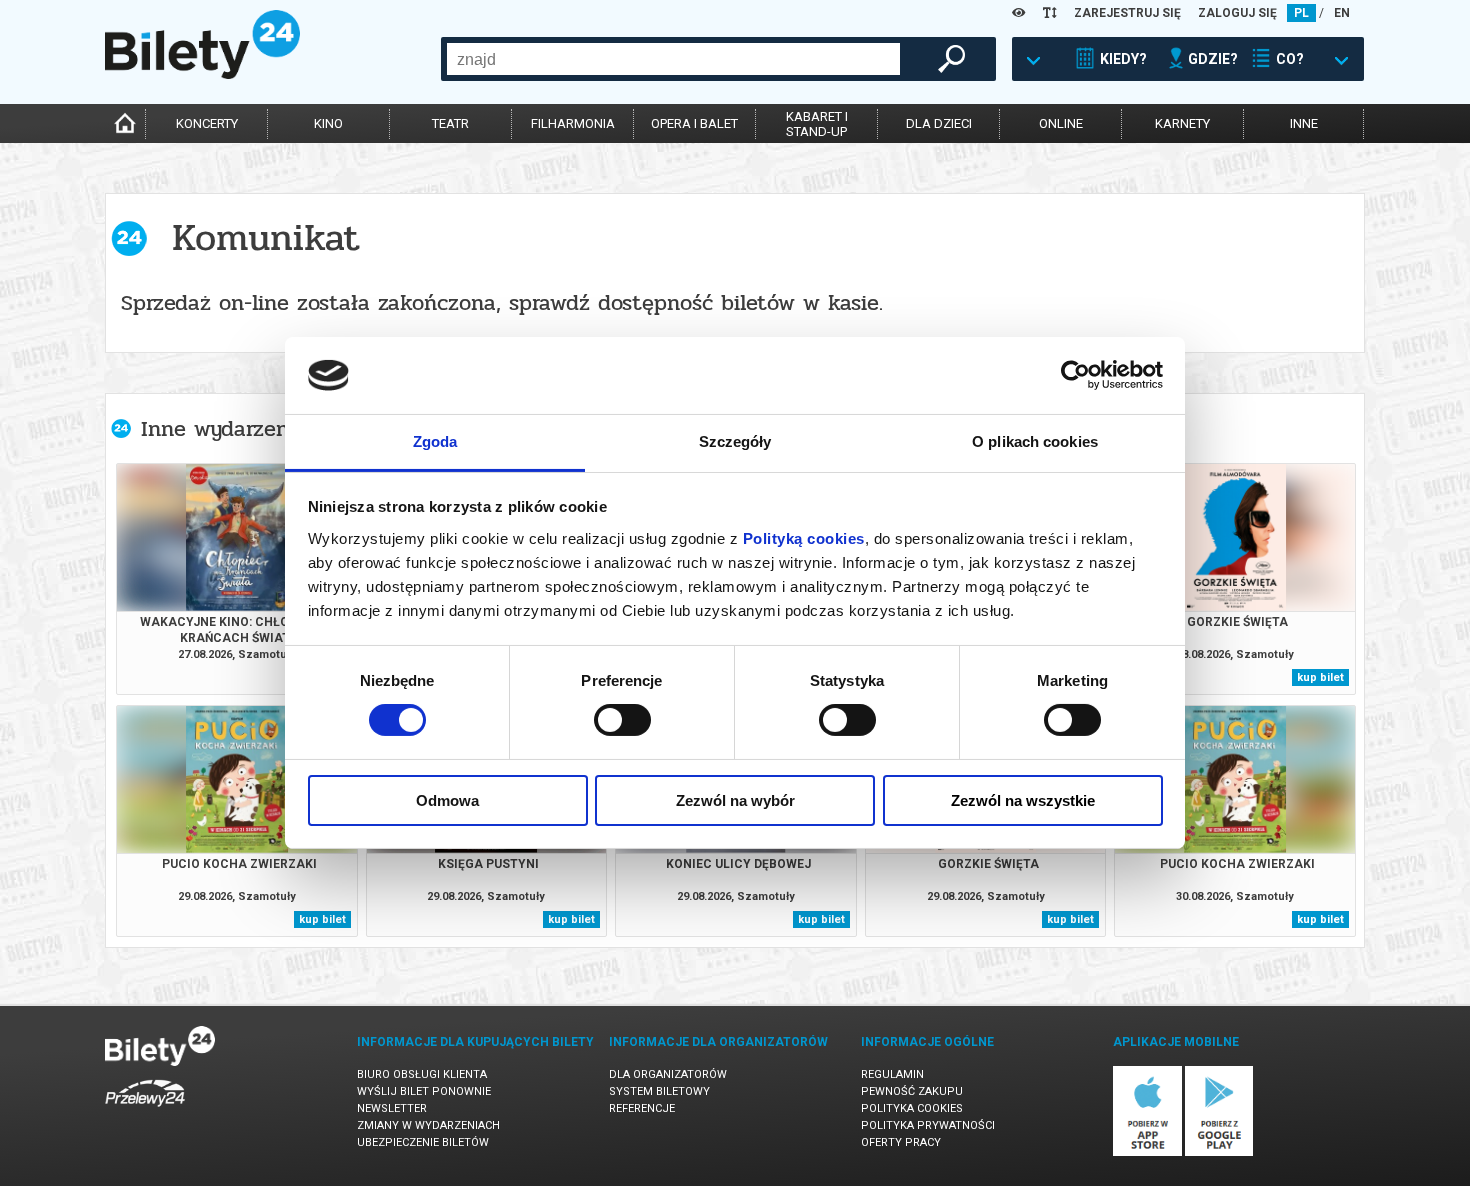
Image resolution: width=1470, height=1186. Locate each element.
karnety (1182, 123)
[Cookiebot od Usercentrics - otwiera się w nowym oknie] (1075, 375)
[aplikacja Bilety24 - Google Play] (1219, 1152)
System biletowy (659, 1091)
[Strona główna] (202, 74)
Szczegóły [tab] (735, 441)
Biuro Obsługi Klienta (422, 1074)
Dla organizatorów (668, 1074)
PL (1301, 13)
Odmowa (447, 800)
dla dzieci (939, 123)
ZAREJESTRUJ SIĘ (1127, 13)
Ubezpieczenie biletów (423, 1142)
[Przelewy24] (145, 1110)
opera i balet (694, 123)
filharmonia (573, 123)
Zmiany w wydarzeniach (428, 1125)
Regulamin (892, 1074)
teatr (450, 123)
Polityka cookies (912, 1108)
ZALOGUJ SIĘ (1237, 13)
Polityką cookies (804, 538)
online (1061, 123)
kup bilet (1320, 677)
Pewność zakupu (912, 1091)
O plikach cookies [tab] (1035, 441)
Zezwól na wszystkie (1023, 800)
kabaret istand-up (817, 124)
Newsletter (392, 1108)
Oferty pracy (901, 1142)
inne (1304, 123)
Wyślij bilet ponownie (424, 1091)
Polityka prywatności (928, 1125)
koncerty (207, 123)
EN (1342, 13)
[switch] (622, 720)
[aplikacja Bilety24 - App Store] (1147, 1152)
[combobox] (673, 59)
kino (328, 123)
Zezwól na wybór (735, 800)
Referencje (642, 1108)
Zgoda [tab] (435, 441)
